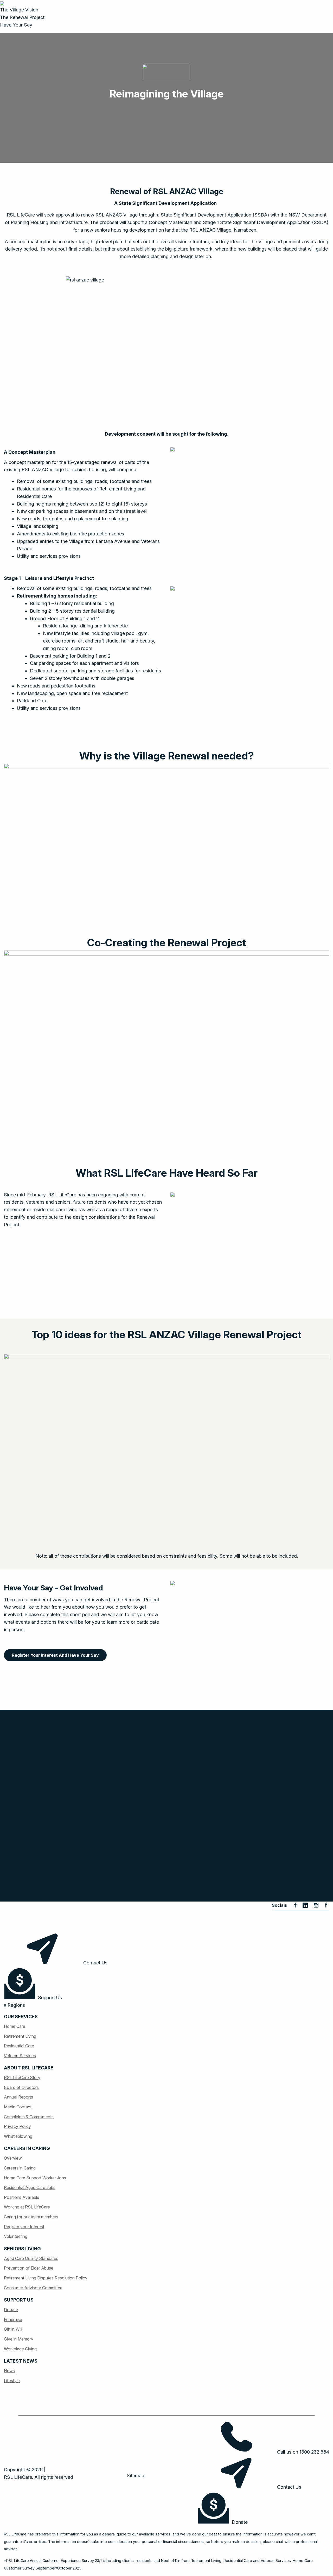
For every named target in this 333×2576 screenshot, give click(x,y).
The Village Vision (19, 10)
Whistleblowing (18, 2136)
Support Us (49, 1998)
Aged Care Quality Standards (31, 2258)
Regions (16, 2005)
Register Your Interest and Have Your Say (55, 1655)
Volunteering (16, 2236)
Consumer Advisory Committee (33, 2288)
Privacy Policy (17, 2126)
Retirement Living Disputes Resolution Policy (46, 2278)
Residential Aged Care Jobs (30, 2187)
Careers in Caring (20, 2168)
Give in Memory (19, 2339)
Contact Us (95, 1963)
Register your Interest (24, 2227)
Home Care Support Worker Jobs (35, 2178)
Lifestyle (12, 2381)
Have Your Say (16, 25)
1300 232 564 (314, 2452)
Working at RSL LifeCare (27, 2207)
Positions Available (22, 2197)
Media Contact (18, 2107)
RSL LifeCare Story (22, 2077)
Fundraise (13, 2319)
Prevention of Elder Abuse (29, 2268)
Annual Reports (18, 2097)
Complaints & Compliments (29, 2117)
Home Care (15, 2026)
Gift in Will (13, 2329)
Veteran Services (20, 2056)
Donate (11, 2310)
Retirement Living (20, 2036)
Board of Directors (21, 2087)
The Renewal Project (22, 17)
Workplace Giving (20, 2349)
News (9, 2371)
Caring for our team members (31, 2217)
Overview (13, 2158)
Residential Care (19, 2046)
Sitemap (135, 2476)
